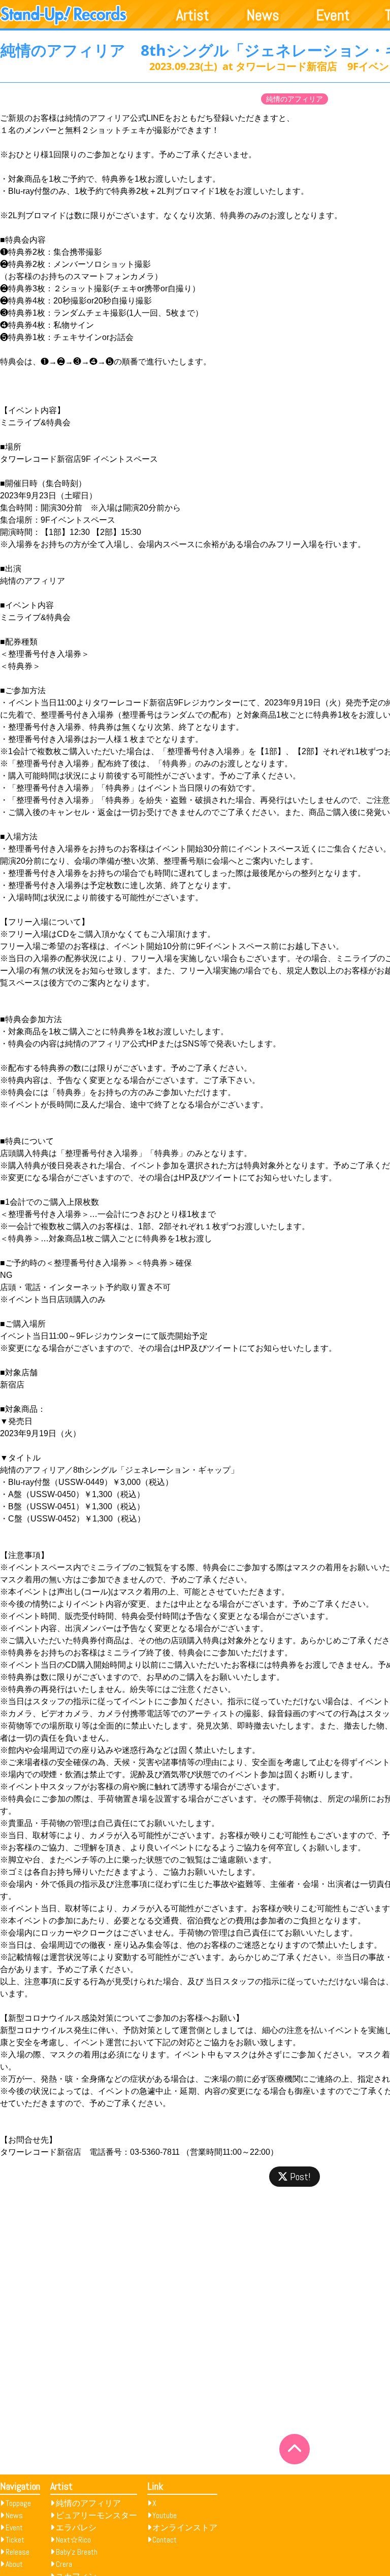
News (263, 15)
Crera (64, 2564)
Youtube (165, 2515)
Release (18, 2552)
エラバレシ (76, 2528)
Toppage (18, 2503)
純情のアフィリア (295, 99)
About (14, 2564)
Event (333, 15)
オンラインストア (185, 2528)
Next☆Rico (73, 2540)
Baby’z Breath (77, 2552)
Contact (165, 2540)
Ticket (15, 2540)
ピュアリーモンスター (96, 2515)
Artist (193, 15)
